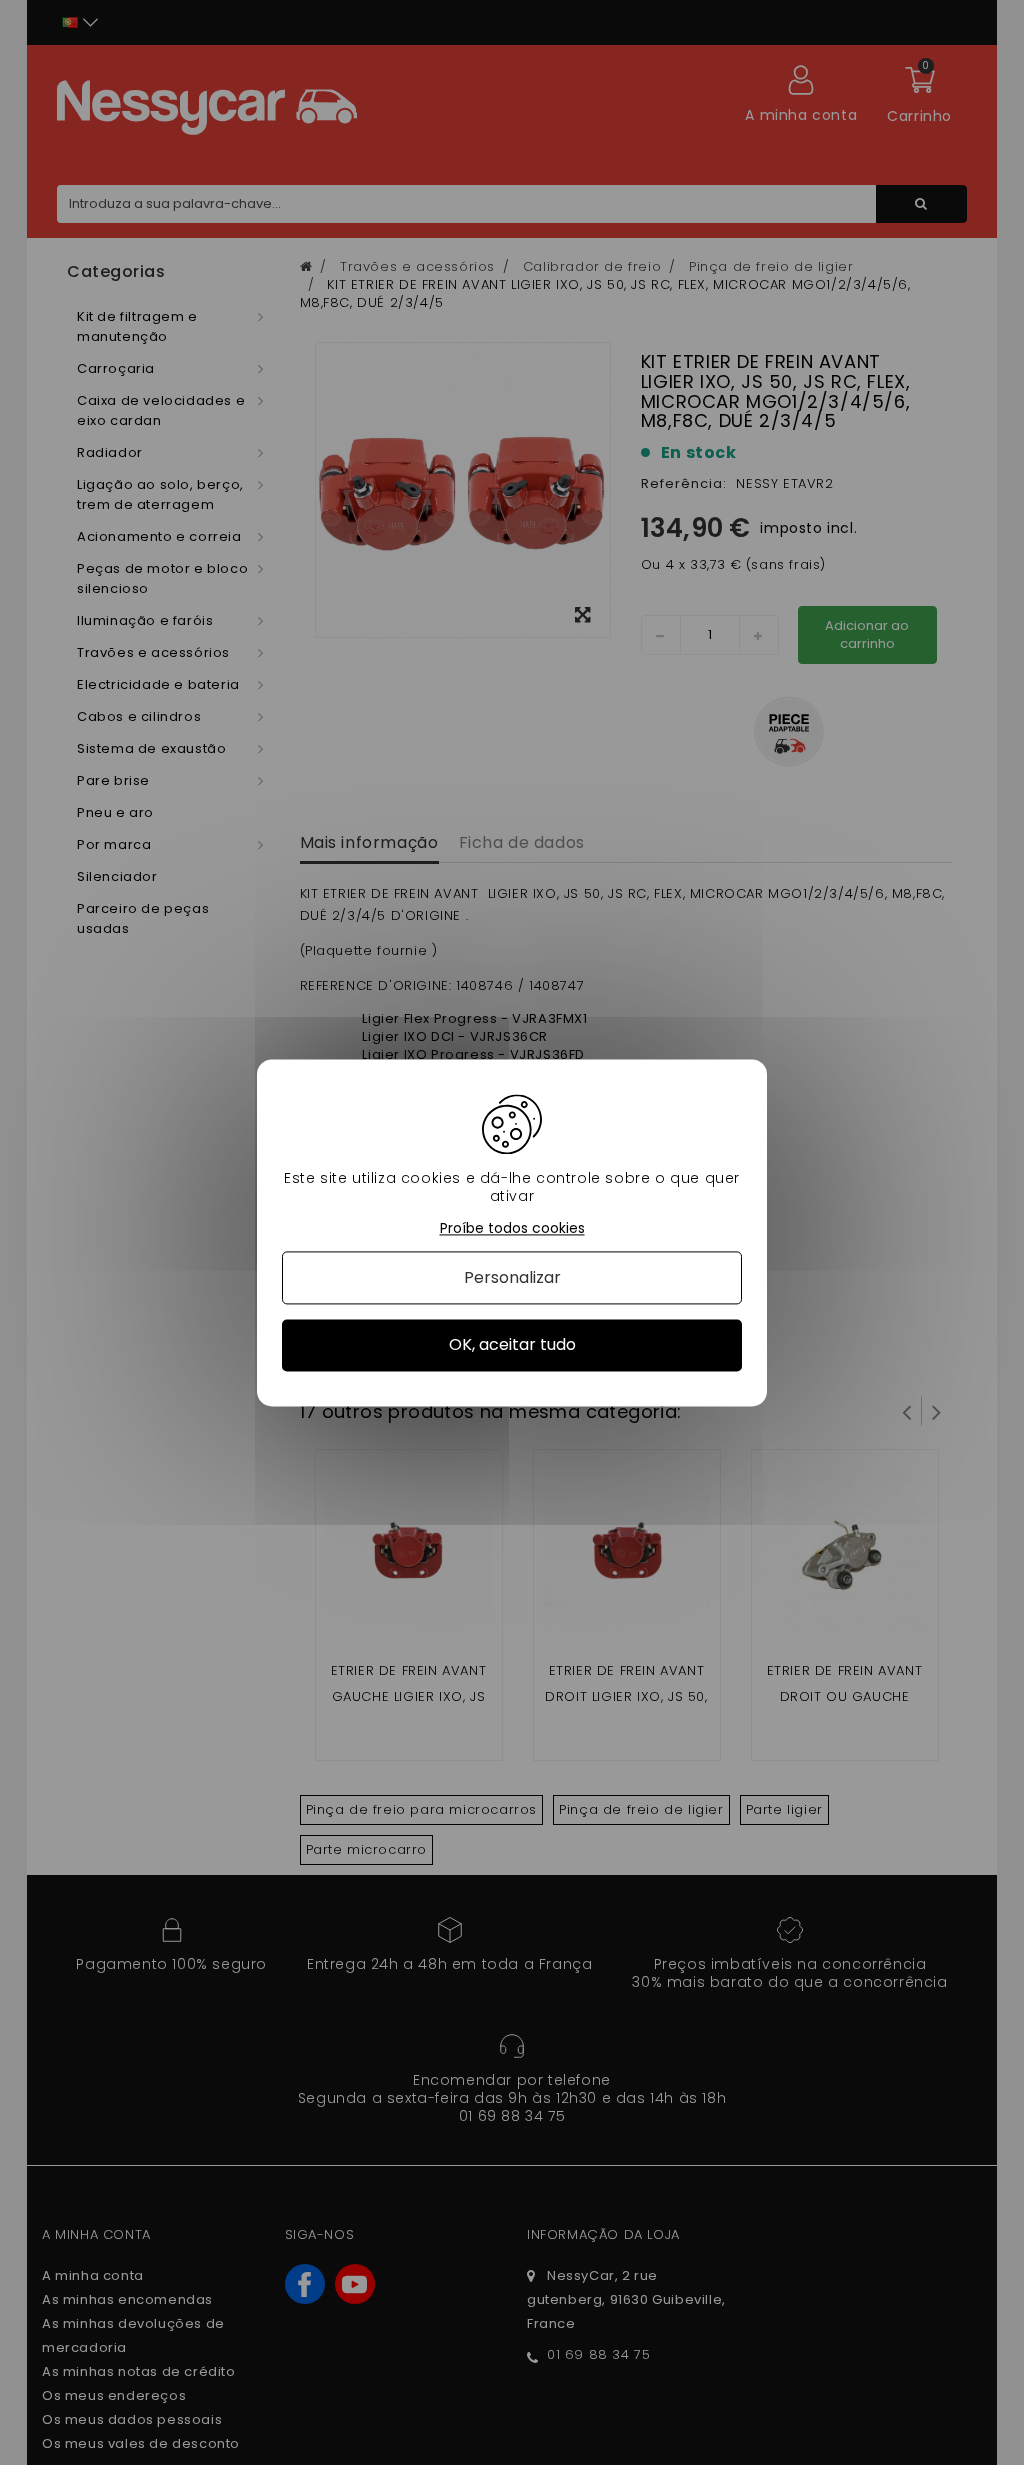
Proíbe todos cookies (512, 1228)
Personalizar (512, 1278)
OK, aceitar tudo (512, 1345)
